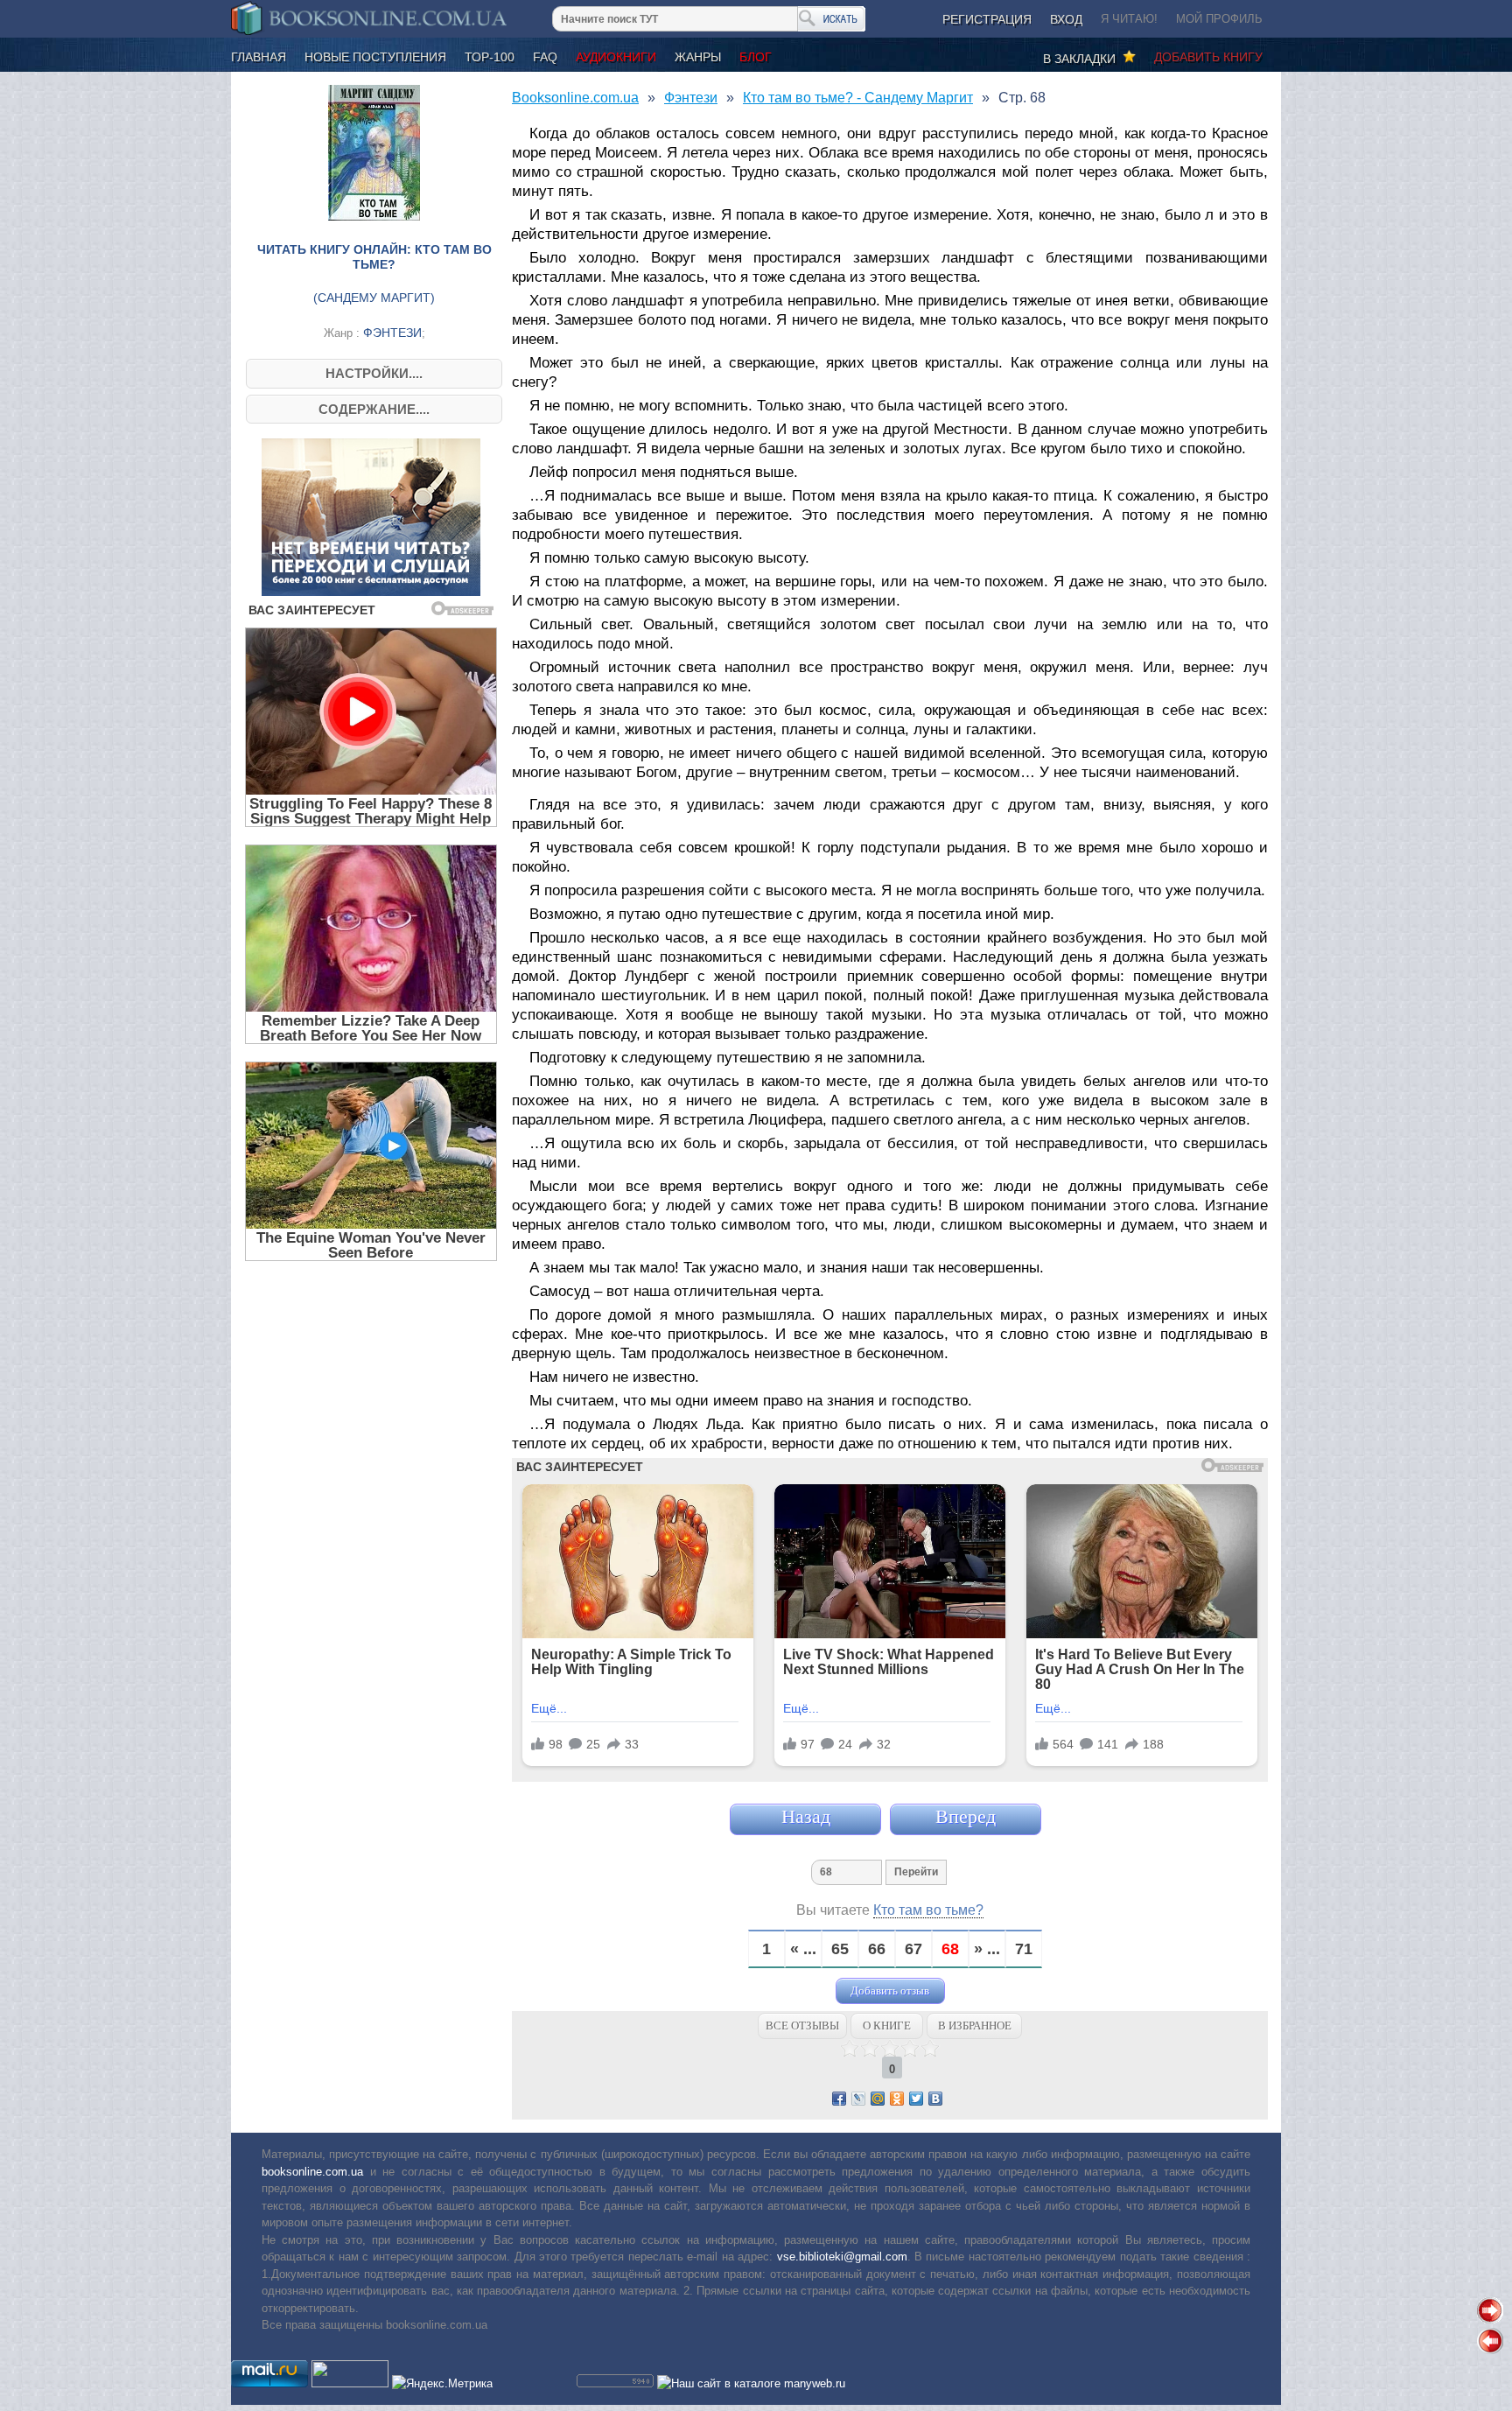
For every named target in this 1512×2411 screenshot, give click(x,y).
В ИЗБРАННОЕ (975, 2026)
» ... (987, 1949)
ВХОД (1066, 19)
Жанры (698, 57)
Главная (259, 57)
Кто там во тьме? (928, 1910)
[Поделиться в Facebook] (839, 2099)
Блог (756, 57)
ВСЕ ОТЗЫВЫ (802, 2026)
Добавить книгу (1208, 57)
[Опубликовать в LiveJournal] (858, 2099)
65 (840, 1949)
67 (913, 1949)
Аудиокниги (616, 57)
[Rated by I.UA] (350, 2383)
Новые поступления (375, 57)
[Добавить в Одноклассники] (897, 2099)
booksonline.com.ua (312, 2172)
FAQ (545, 57)
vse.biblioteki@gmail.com (842, 2257)
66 (877, 1949)
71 (1024, 1949)
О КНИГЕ (887, 2026)
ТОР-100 (490, 57)
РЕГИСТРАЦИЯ (987, 19)
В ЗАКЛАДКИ (1083, 59)
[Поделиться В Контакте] (935, 2099)
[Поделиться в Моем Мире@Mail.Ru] (878, 2099)
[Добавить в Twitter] (916, 2099)
